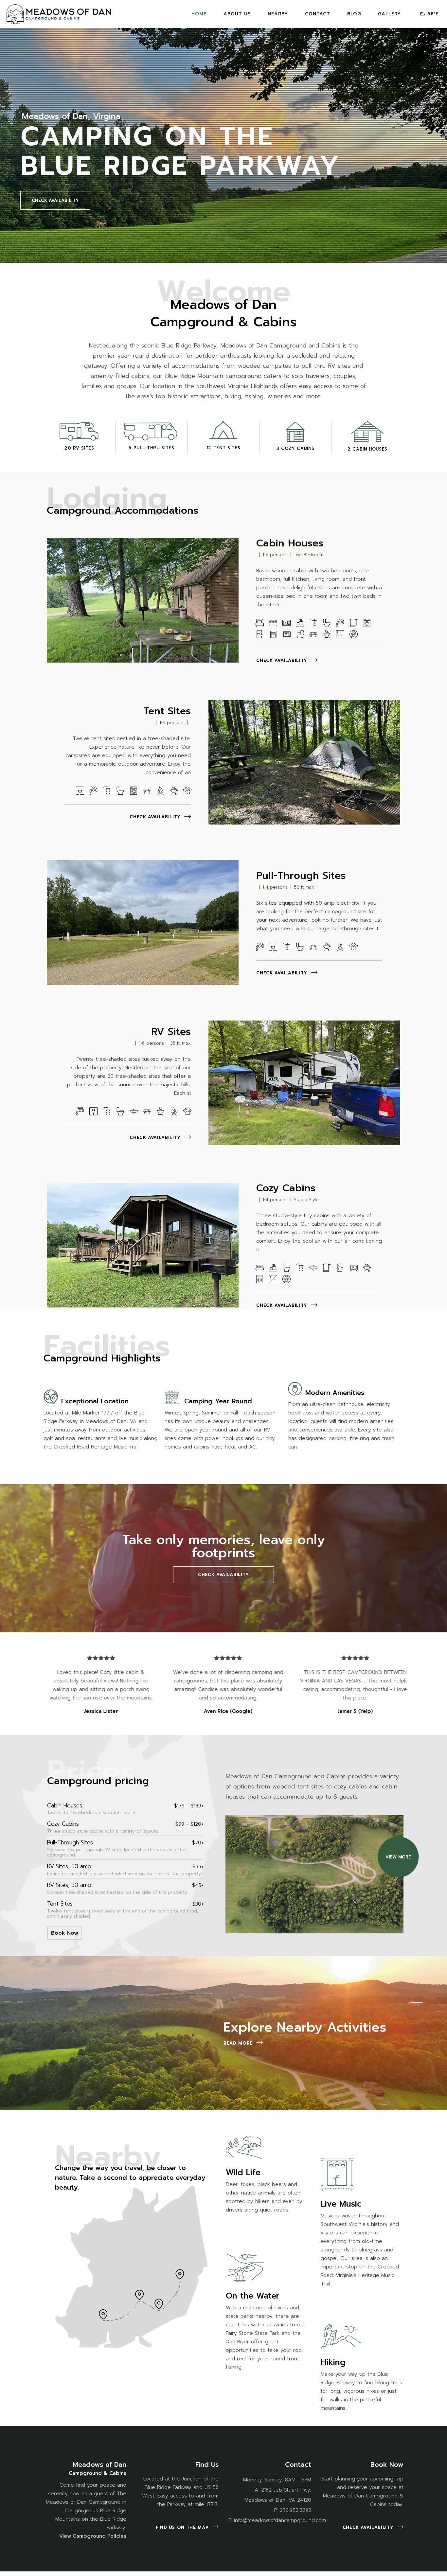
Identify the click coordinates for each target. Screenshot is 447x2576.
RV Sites (171, 1032)
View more (398, 1857)
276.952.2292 (295, 2510)
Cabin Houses (290, 543)
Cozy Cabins (286, 1188)
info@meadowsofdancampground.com (280, 2520)
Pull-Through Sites (301, 876)
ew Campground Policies (95, 2536)
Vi (62, 2536)
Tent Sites (167, 711)
